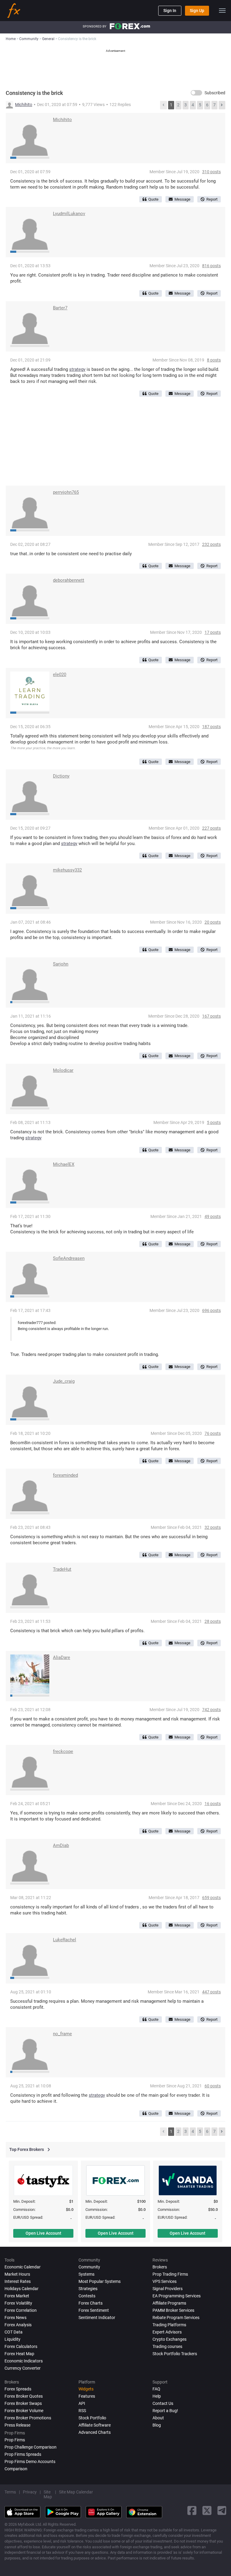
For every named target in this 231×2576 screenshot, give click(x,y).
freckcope (63, 1751)
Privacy (30, 2492)
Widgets (86, 2389)
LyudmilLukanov (69, 214)
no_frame (62, 2034)
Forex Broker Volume (24, 2411)
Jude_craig (64, 1381)
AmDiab (61, 1845)
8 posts (214, 360)
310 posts (211, 172)
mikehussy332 (67, 870)
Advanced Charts (95, 2432)
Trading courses (167, 2346)
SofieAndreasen (69, 1258)
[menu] (222, 11)
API (82, 2403)
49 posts (213, 1216)
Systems (86, 2274)
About (158, 2418)
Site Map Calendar (76, 2492)
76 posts (213, 1433)
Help (157, 2396)
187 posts (211, 727)
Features (87, 2396)
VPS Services (165, 2281)
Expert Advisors (167, 2332)
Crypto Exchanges (169, 2339)
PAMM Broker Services (173, 2310)
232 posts (211, 544)
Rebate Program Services (176, 2318)
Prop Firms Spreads (23, 2454)
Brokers (160, 2267)
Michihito (24, 105)
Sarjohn (61, 964)
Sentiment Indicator (97, 2318)
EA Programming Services (177, 2296)
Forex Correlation (21, 2310)
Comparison (16, 2469)
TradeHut (62, 1569)
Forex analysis (18, 2325)
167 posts (211, 1016)
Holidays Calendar (22, 2289)
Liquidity (12, 2339)
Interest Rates (18, 2281)
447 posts (211, 1992)
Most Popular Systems (100, 2281)
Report (212, 199)
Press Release (17, 2425)
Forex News (15, 2318)
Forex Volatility (18, 2303)
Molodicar (63, 1070)
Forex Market (17, 2296)
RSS (82, 2411)
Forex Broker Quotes (24, 2396)
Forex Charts (91, 2303)
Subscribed (215, 93)
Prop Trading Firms (170, 2274)
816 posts (211, 266)
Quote (153, 199)
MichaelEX (64, 1164)
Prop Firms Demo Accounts (30, 2462)
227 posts (211, 828)
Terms (10, 2492)
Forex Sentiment (94, 2310)
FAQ (156, 2389)
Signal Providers (168, 2289)
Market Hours (17, 2274)
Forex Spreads (18, 2389)
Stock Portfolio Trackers (175, 2354)
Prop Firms (15, 2440)
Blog (157, 2425)
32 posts (213, 1527)
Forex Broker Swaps (23, 2403)
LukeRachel (65, 1940)
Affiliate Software (95, 2425)
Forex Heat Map (19, 2354)
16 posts (213, 1804)
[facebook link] (192, 2510)
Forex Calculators (21, 2346)
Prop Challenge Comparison (31, 2447)
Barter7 (60, 308)
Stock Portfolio (92, 2418)
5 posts (214, 1122)
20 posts (213, 922)
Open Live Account (43, 2233)
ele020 (60, 675)
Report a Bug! (165, 2411)
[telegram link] (222, 2510)
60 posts (213, 2086)
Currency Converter (23, 2368)
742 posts (211, 1710)
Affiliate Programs (169, 2303)
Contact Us (163, 2403)
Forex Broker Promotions (28, 2418)
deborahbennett (69, 580)
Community (89, 2267)
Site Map (48, 2494)
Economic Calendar (23, 2267)
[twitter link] (207, 2510)
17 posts (213, 632)
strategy (77, 369)
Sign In (170, 11)
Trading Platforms (169, 2325)
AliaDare (62, 1657)
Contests (87, 2296)
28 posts (213, 1621)
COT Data (14, 2332)
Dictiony (61, 776)
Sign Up (197, 11)
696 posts (211, 1310)
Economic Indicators (24, 2361)
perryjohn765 (66, 492)
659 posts (211, 1898)
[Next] (222, 105)
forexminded (65, 1475)
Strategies (88, 2289)
